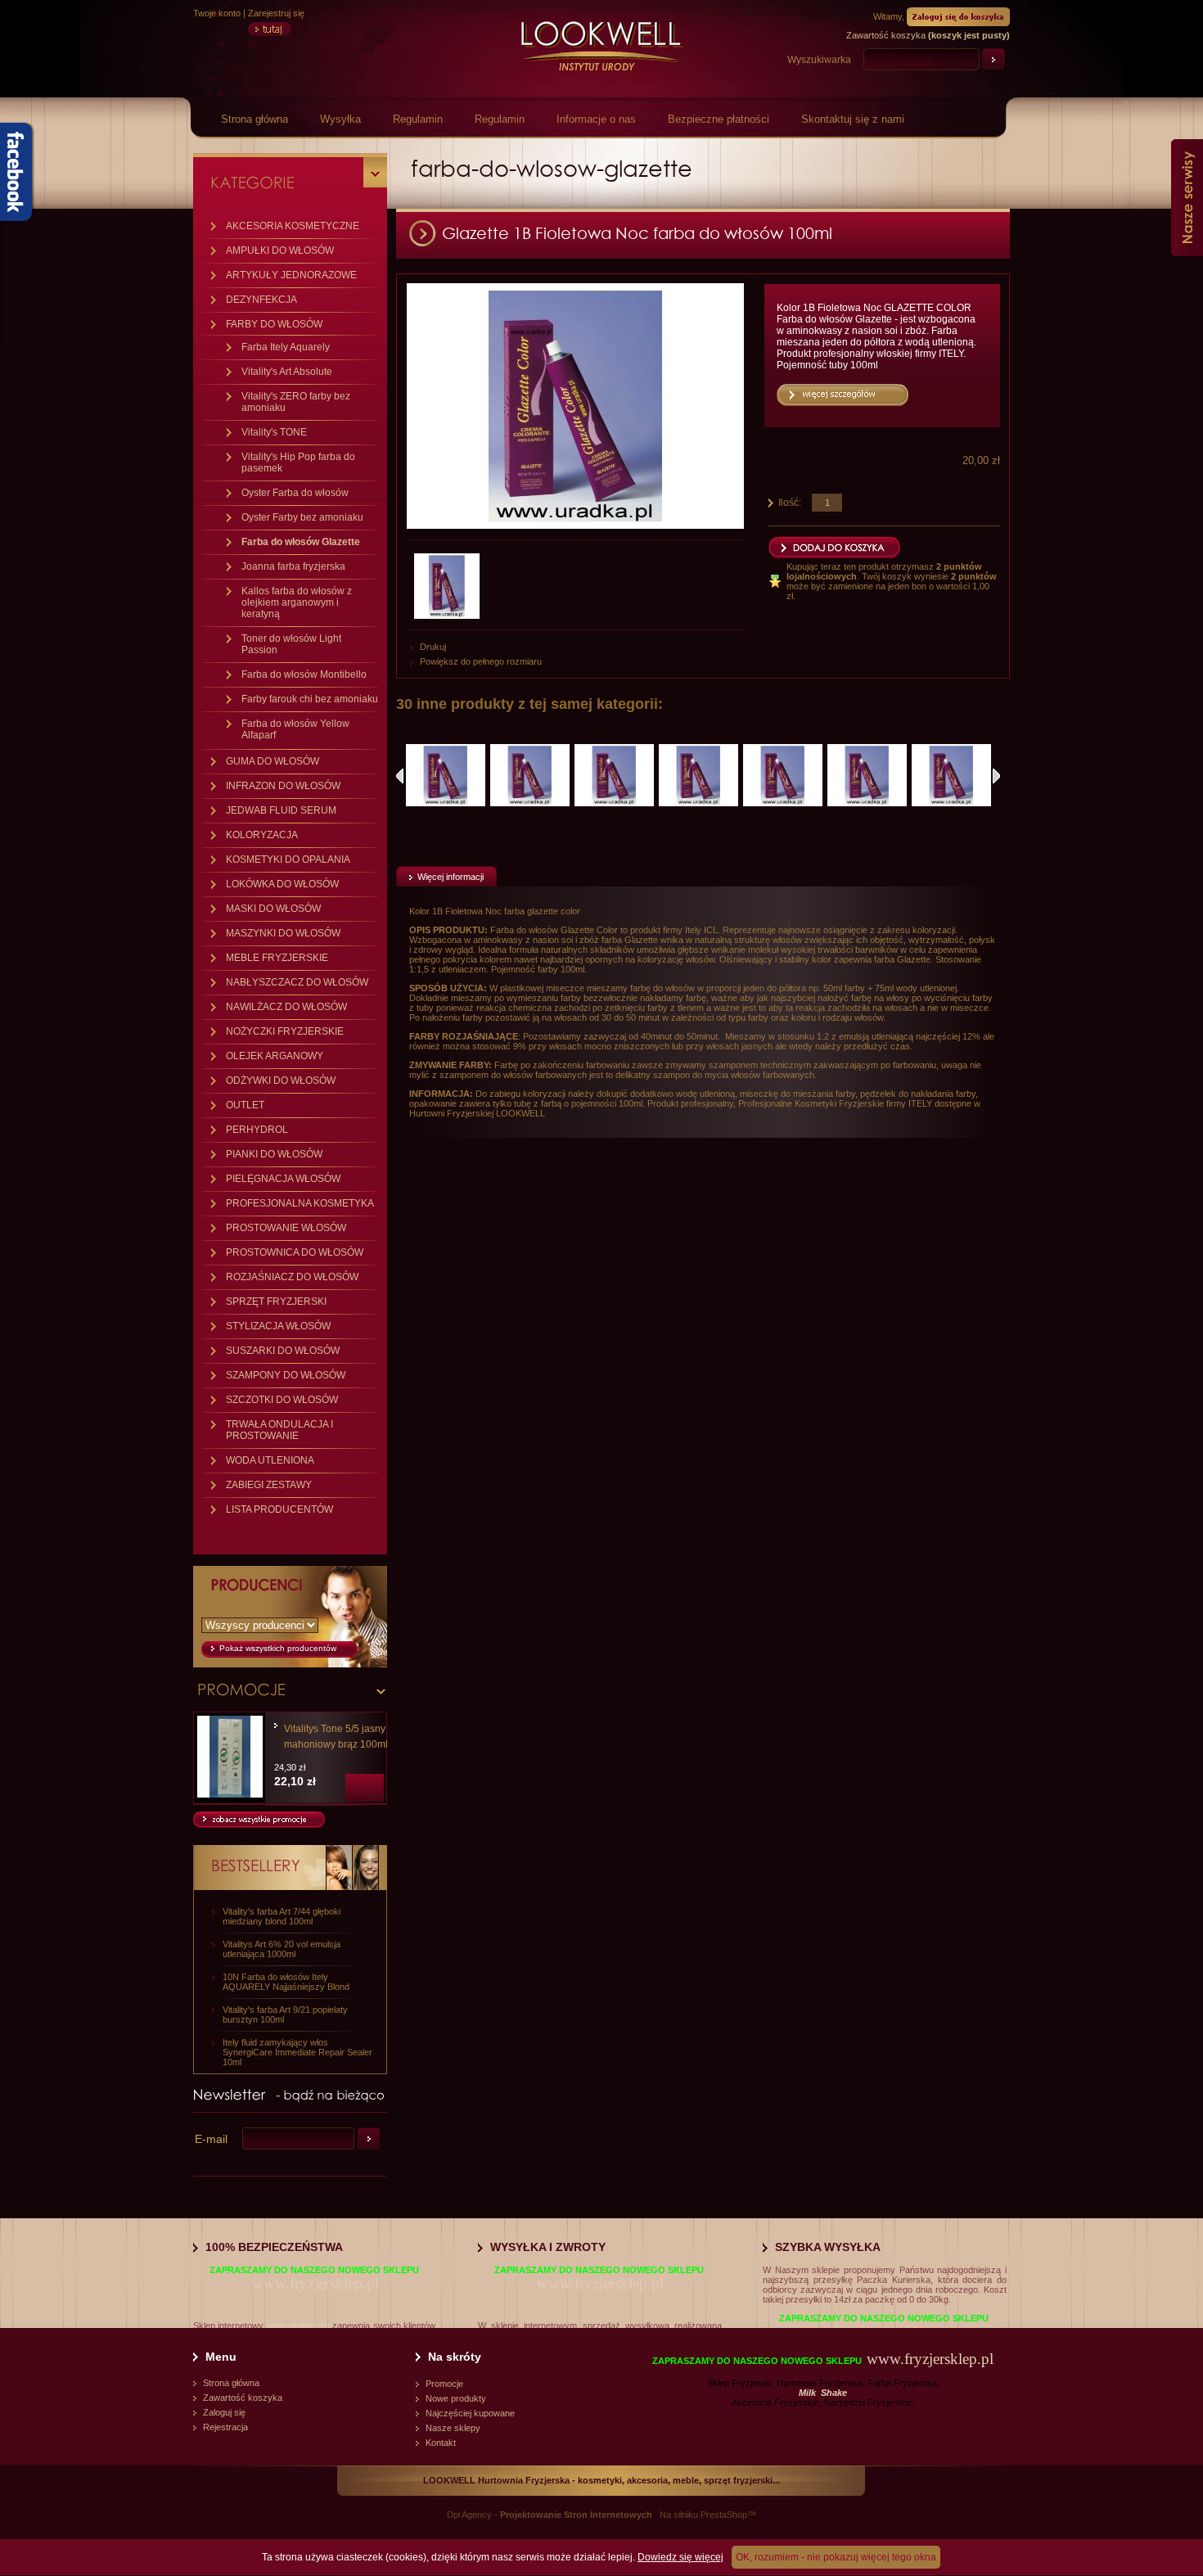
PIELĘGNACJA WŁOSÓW (283, 1179)
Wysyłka (340, 119)
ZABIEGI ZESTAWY (269, 1485)
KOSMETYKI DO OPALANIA (288, 859)
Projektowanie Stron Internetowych (576, 2515)
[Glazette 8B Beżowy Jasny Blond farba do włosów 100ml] (614, 775)
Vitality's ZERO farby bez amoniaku (296, 402)
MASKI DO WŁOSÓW (273, 909)
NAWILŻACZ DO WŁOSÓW (286, 1007)
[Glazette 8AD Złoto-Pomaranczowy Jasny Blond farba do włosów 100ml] (951, 775)
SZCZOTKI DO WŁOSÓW (282, 1400)
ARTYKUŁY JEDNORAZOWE (291, 275)
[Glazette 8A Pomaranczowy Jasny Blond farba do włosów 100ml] (867, 775)
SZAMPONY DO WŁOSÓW (286, 1375)
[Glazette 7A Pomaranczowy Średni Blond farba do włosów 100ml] (783, 775)
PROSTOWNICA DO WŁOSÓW (295, 1252)
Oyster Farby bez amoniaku (302, 517)
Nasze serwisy (1187, 198)
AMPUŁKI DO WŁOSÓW (280, 250)
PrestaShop (724, 2515)
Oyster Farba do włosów (295, 493)
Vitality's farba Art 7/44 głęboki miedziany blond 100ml (282, 1916)
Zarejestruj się (276, 13)
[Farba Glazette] (449, 586)
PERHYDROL (257, 1130)
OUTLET (245, 1105)
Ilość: (790, 503)
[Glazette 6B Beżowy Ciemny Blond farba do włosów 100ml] (446, 775)
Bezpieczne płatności (719, 119)
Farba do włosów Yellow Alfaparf (295, 729)
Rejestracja (225, 2427)
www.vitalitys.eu (298, 2326)
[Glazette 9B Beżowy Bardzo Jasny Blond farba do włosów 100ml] (698, 775)
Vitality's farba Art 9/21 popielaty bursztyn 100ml (285, 2014)
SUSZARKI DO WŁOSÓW (283, 1351)
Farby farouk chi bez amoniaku (310, 699)
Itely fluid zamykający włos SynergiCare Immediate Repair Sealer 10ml (297, 2052)
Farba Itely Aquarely (286, 347)
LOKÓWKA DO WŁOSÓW (282, 884)
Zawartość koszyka (243, 2398)
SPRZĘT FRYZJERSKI (276, 1302)
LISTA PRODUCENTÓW (279, 1509)
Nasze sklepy (453, 2428)
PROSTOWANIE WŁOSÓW (286, 1228)
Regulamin (418, 119)
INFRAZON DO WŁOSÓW (283, 786)
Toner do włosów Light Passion (291, 644)
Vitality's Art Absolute (287, 372)
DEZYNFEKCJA (261, 300)
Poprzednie (400, 776)
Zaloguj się (224, 2412)
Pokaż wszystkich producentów (278, 1648)
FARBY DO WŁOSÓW (274, 324)
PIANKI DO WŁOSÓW (274, 1154)
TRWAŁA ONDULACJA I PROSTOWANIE (279, 1430)
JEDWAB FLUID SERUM (281, 810)
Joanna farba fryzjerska (293, 566)
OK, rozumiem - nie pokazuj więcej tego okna (836, 2557)
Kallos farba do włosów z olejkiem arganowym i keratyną (297, 602)
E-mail (211, 2139)
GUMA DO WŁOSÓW (273, 761)
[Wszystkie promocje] (259, 1825)
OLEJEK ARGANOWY (275, 1056)
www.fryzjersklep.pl (315, 2283)
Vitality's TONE (274, 432)
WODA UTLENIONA (270, 1460)
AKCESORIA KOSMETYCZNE (293, 226)
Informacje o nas (596, 119)
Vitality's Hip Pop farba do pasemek (298, 462)
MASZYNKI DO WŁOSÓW (283, 933)
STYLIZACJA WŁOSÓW (278, 1326)
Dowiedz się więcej (680, 2557)
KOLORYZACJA (262, 835)
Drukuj (433, 647)
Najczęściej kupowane (470, 2413)
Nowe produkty (456, 2398)
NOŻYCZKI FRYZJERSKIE (285, 1031)
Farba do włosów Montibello (304, 674)
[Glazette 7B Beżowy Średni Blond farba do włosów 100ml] (530, 775)
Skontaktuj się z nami (853, 119)
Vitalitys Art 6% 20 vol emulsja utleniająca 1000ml (282, 1949)
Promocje (444, 2384)
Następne (996, 776)
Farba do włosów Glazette (301, 542)
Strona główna (255, 119)
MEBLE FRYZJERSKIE (277, 958)
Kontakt (441, 2443)
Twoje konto (217, 13)
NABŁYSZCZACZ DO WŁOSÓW (297, 982)
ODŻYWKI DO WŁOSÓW (281, 1080)
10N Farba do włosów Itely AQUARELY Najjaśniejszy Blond (286, 1982)
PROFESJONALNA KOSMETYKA (300, 1203)
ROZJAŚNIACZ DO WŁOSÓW (292, 1277)
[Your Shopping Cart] (958, 16)
